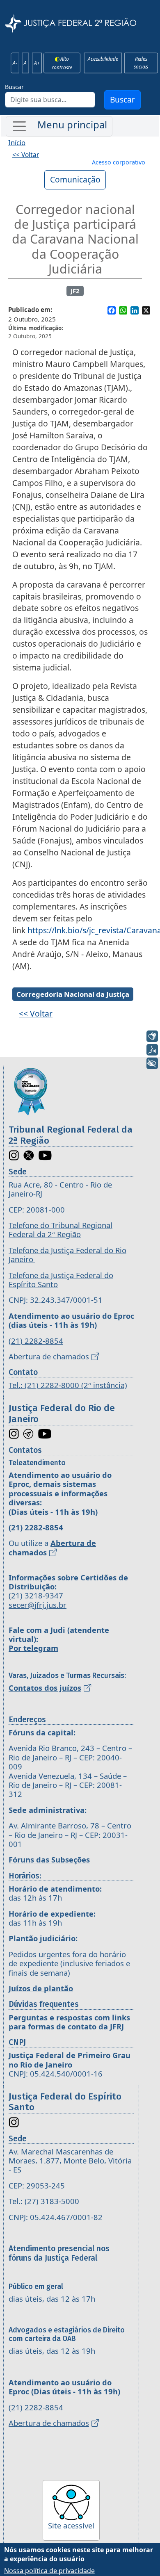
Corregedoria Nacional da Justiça (73, 994)
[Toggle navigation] (59, 126)
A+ (37, 63)
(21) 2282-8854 (36, 1341)
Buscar (14, 87)
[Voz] (152, 1050)
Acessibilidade (103, 59)
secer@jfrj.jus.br (38, 1605)
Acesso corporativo (119, 162)
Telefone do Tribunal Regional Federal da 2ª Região (61, 1230)
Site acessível (71, 2525)
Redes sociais (141, 63)
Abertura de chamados (49, 1356)
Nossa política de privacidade (49, 2571)
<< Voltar (26, 155)
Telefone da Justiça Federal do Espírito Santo (61, 1280)
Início (17, 142)
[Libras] (152, 1036)
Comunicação (75, 179)
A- (15, 63)
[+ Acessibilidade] (152, 1063)
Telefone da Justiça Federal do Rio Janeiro (67, 1255)
